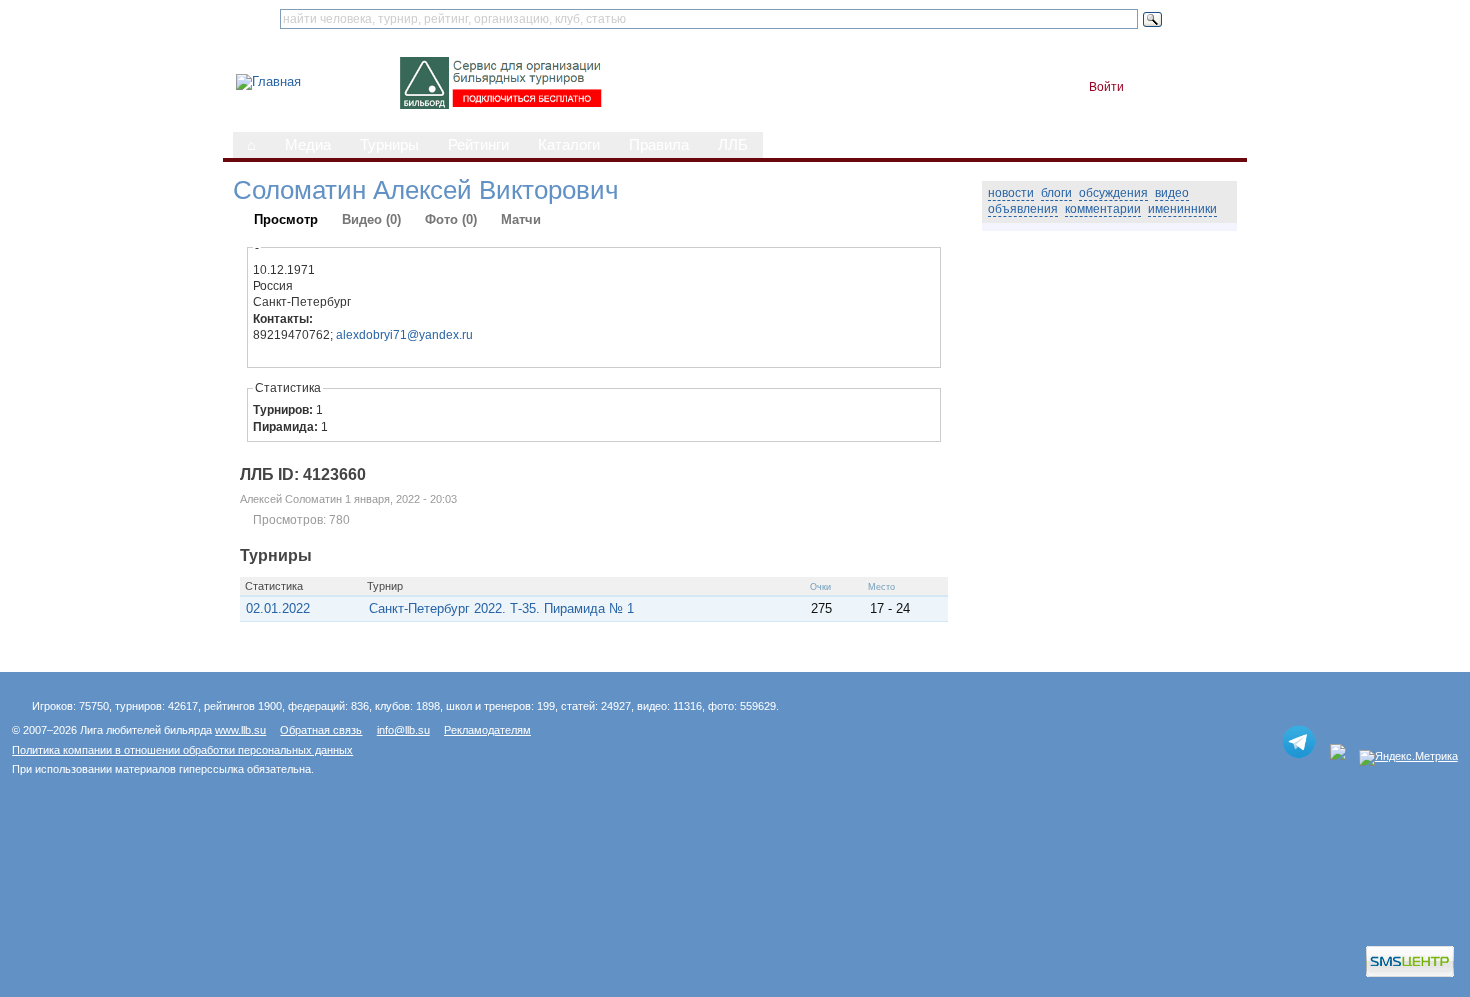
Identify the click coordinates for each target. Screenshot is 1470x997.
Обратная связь (321, 730)
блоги (1056, 193)
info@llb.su (403, 730)
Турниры (389, 145)
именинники (1182, 209)
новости (1011, 193)
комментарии (1103, 209)
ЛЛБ (733, 145)
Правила (659, 145)
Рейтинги (478, 145)
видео (1172, 193)
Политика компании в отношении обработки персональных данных (182, 750)
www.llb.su (240, 730)
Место (881, 587)
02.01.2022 (278, 608)
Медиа (308, 145)
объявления (1023, 209)
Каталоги (569, 145)
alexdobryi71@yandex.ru (404, 335)
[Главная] (268, 81)
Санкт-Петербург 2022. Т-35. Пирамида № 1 (501, 608)
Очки (820, 587)
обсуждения (1113, 193)
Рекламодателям (487, 730)
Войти (1106, 87)
